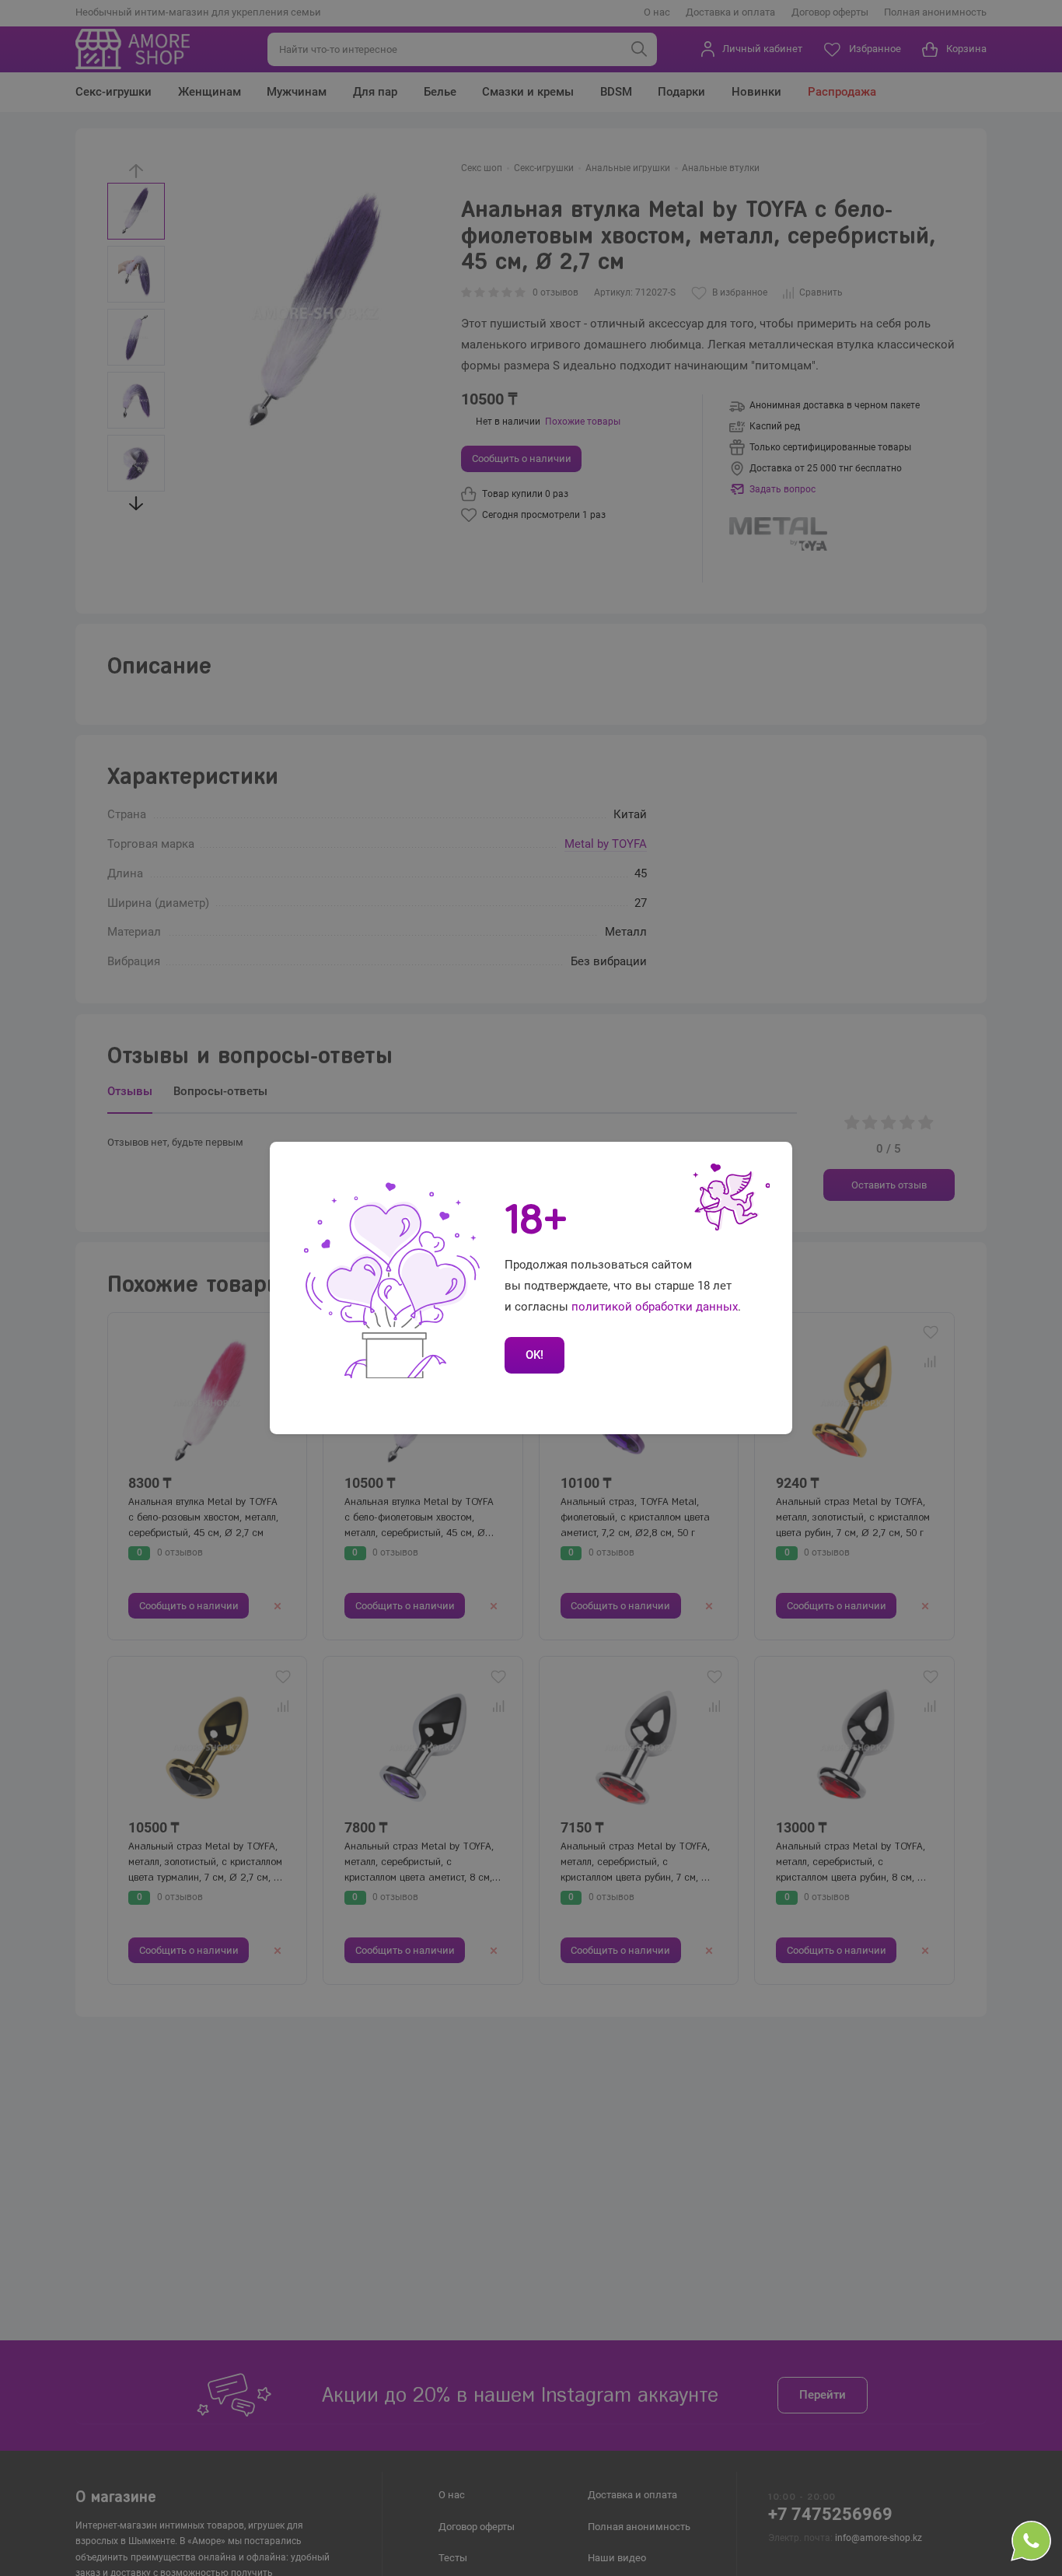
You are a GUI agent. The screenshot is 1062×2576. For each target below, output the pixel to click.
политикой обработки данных (655, 1307)
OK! (534, 1355)
